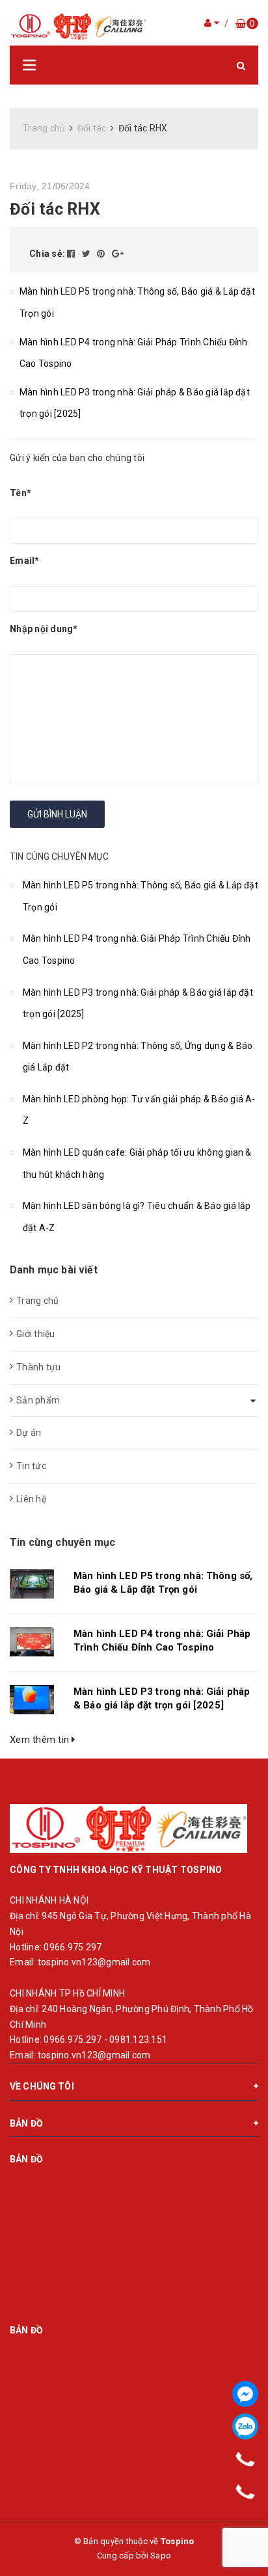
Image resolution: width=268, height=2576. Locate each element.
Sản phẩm (38, 1400)
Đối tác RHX (55, 209)
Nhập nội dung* (44, 629)
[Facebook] (245, 2394)
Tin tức (31, 1466)
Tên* (20, 493)
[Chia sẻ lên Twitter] (87, 254)
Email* (25, 561)
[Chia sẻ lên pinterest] (102, 254)
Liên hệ (31, 1499)
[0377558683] (246, 2491)
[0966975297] (246, 2459)
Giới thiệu (36, 1334)
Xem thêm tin (41, 1740)
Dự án (29, 1433)
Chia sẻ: (47, 254)
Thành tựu (38, 1367)
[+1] (118, 254)
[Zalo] (245, 2426)
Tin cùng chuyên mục (62, 1542)
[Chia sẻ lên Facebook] (72, 254)
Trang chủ (37, 1301)
